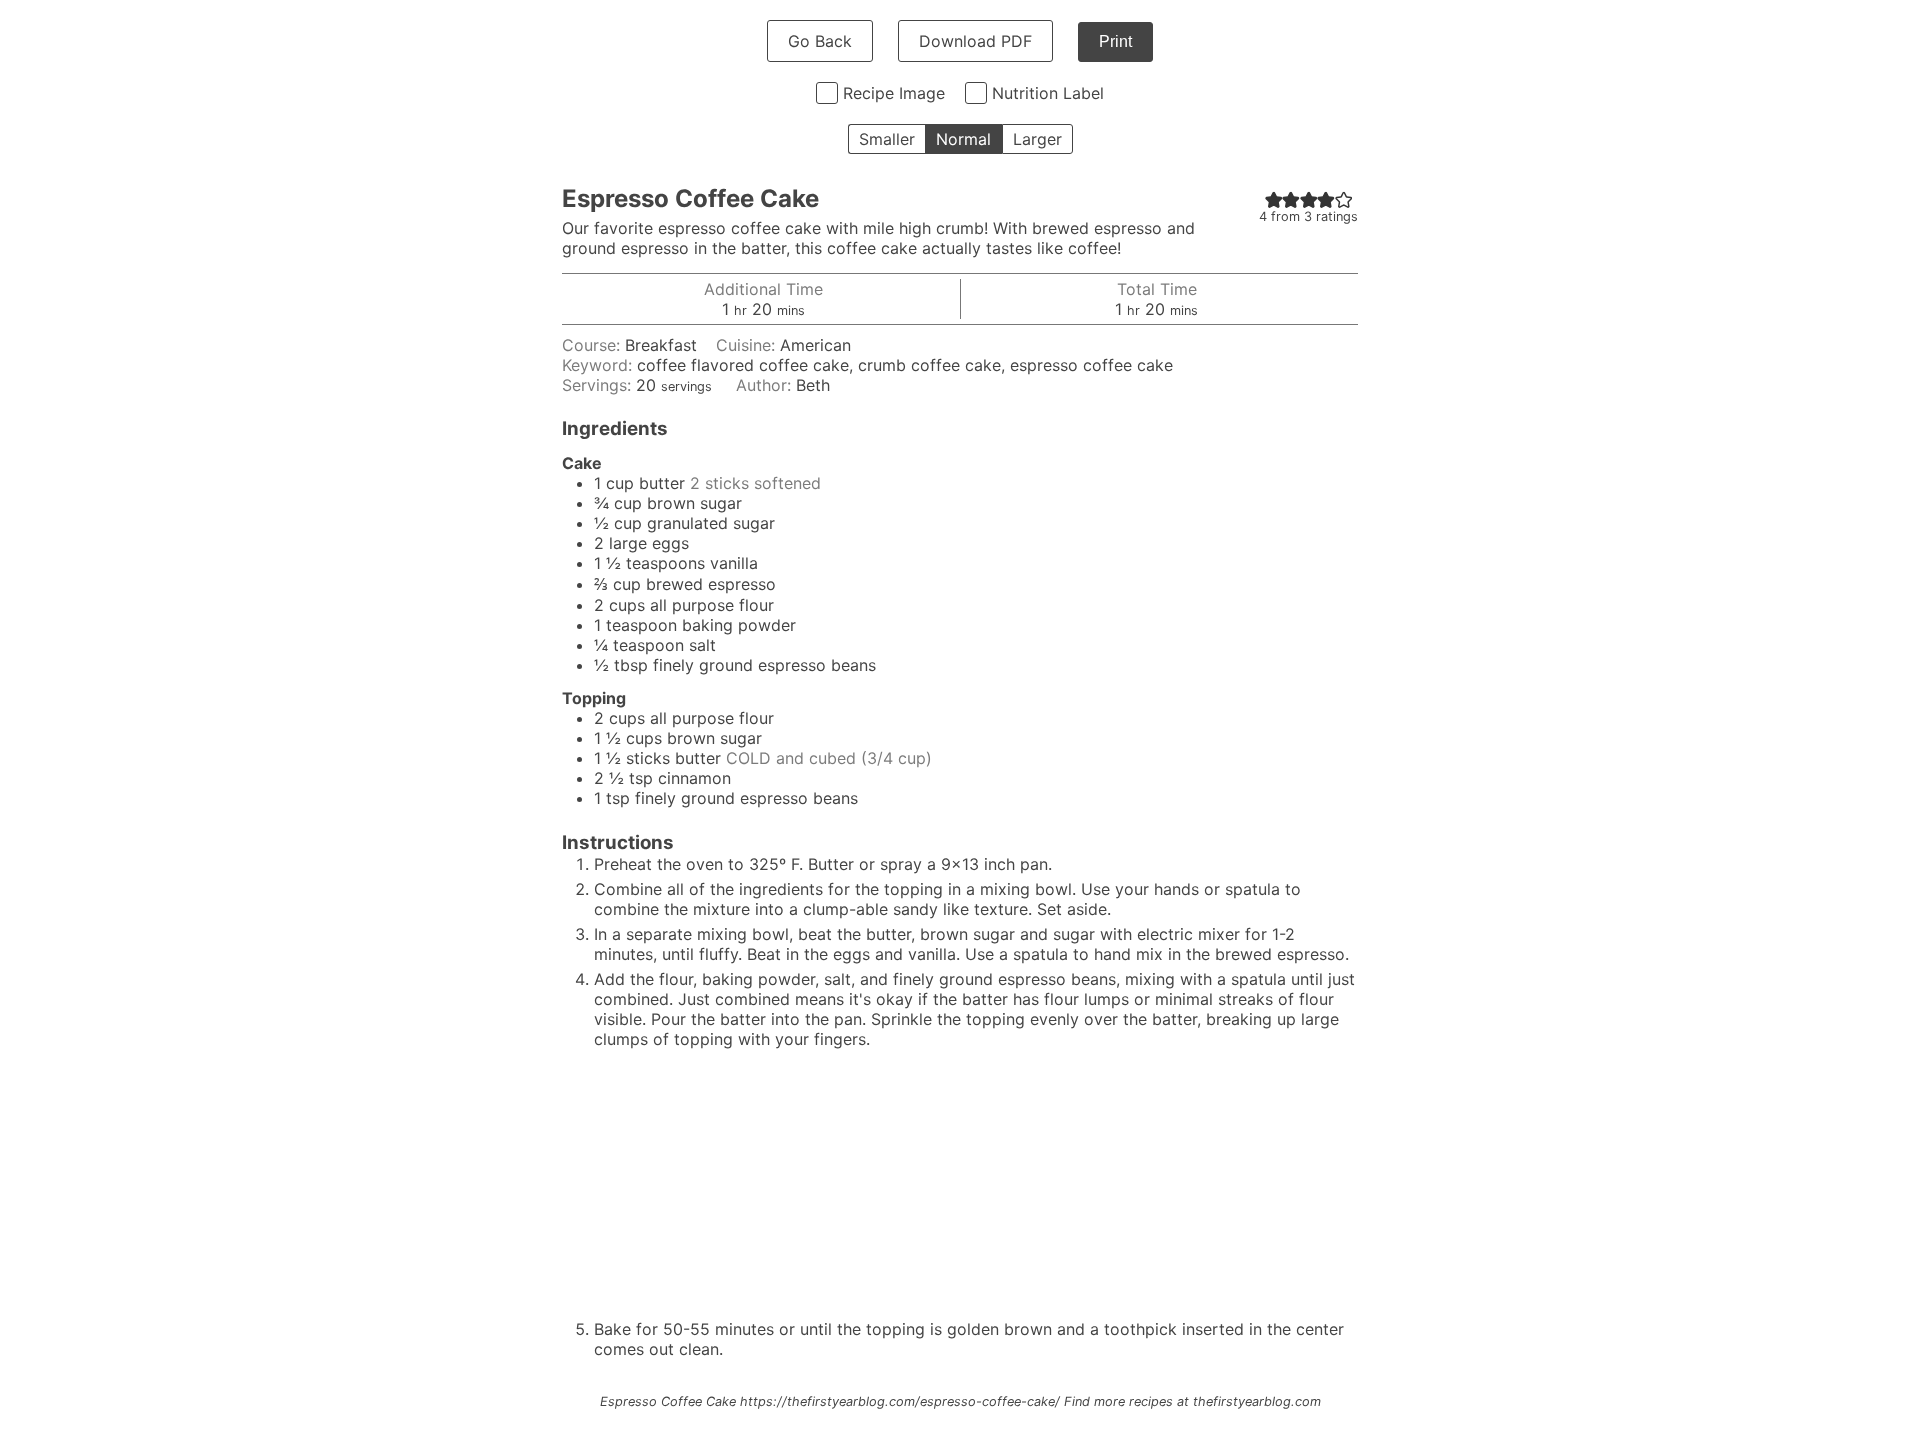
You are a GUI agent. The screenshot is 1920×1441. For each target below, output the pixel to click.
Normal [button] (963, 139)
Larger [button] (1037, 139)
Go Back (820, 41)
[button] (1274, 199)
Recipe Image (894, 93)
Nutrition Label (1048, 93)
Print (1115, 41)
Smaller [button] (887, 139)
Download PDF (975, 41)
